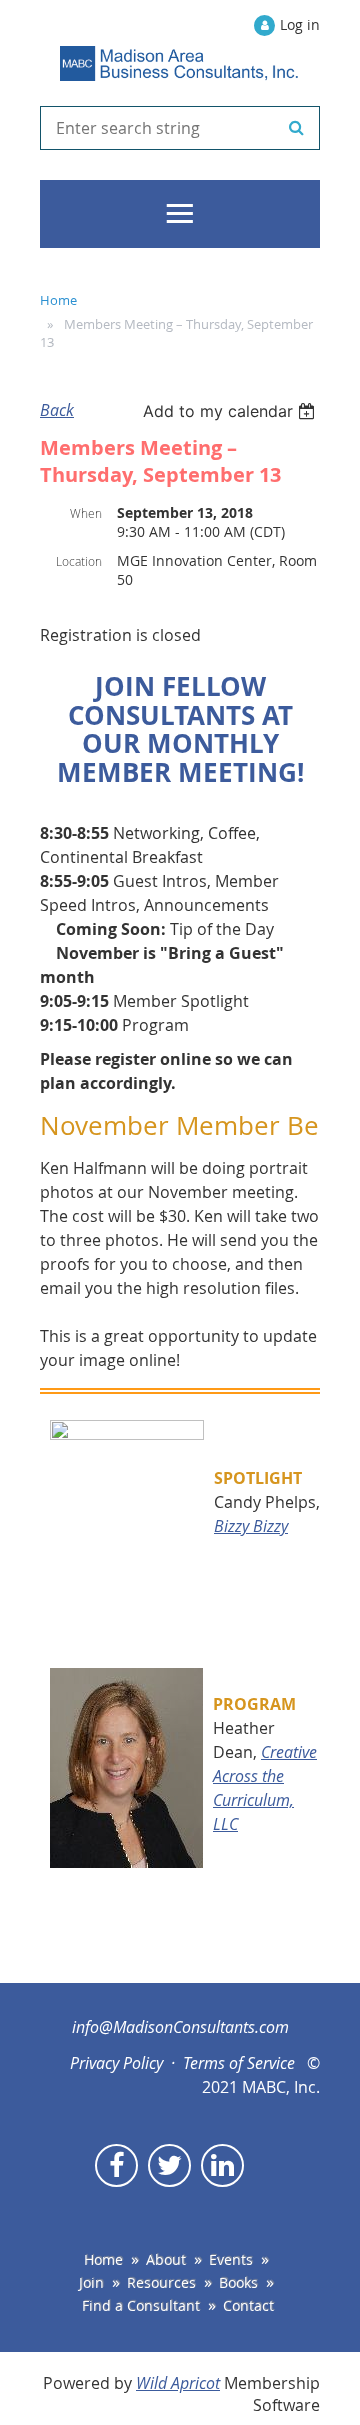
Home (58, 300)
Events (231, 2259)
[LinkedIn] (222, 2165)
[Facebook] (116, 2165)
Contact (248, 2305)
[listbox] (231, 411)
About (166, 2259)
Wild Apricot (178, 2383)
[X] (169, 2165)
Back (57, 410)
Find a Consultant (141, 2305)
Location (79, 561)
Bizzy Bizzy (251, 1526)
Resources (161, 2282)
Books (238, 2282)
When (86, 513)
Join (91, 2282)
